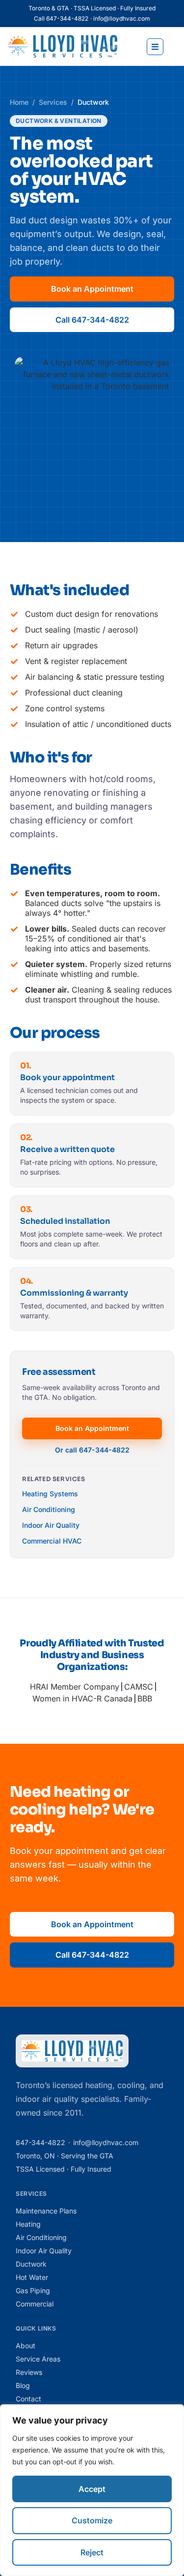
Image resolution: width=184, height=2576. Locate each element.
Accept (92, 2489)
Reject (92, 2552)
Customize (92, 2520)
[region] (92, 2490)
